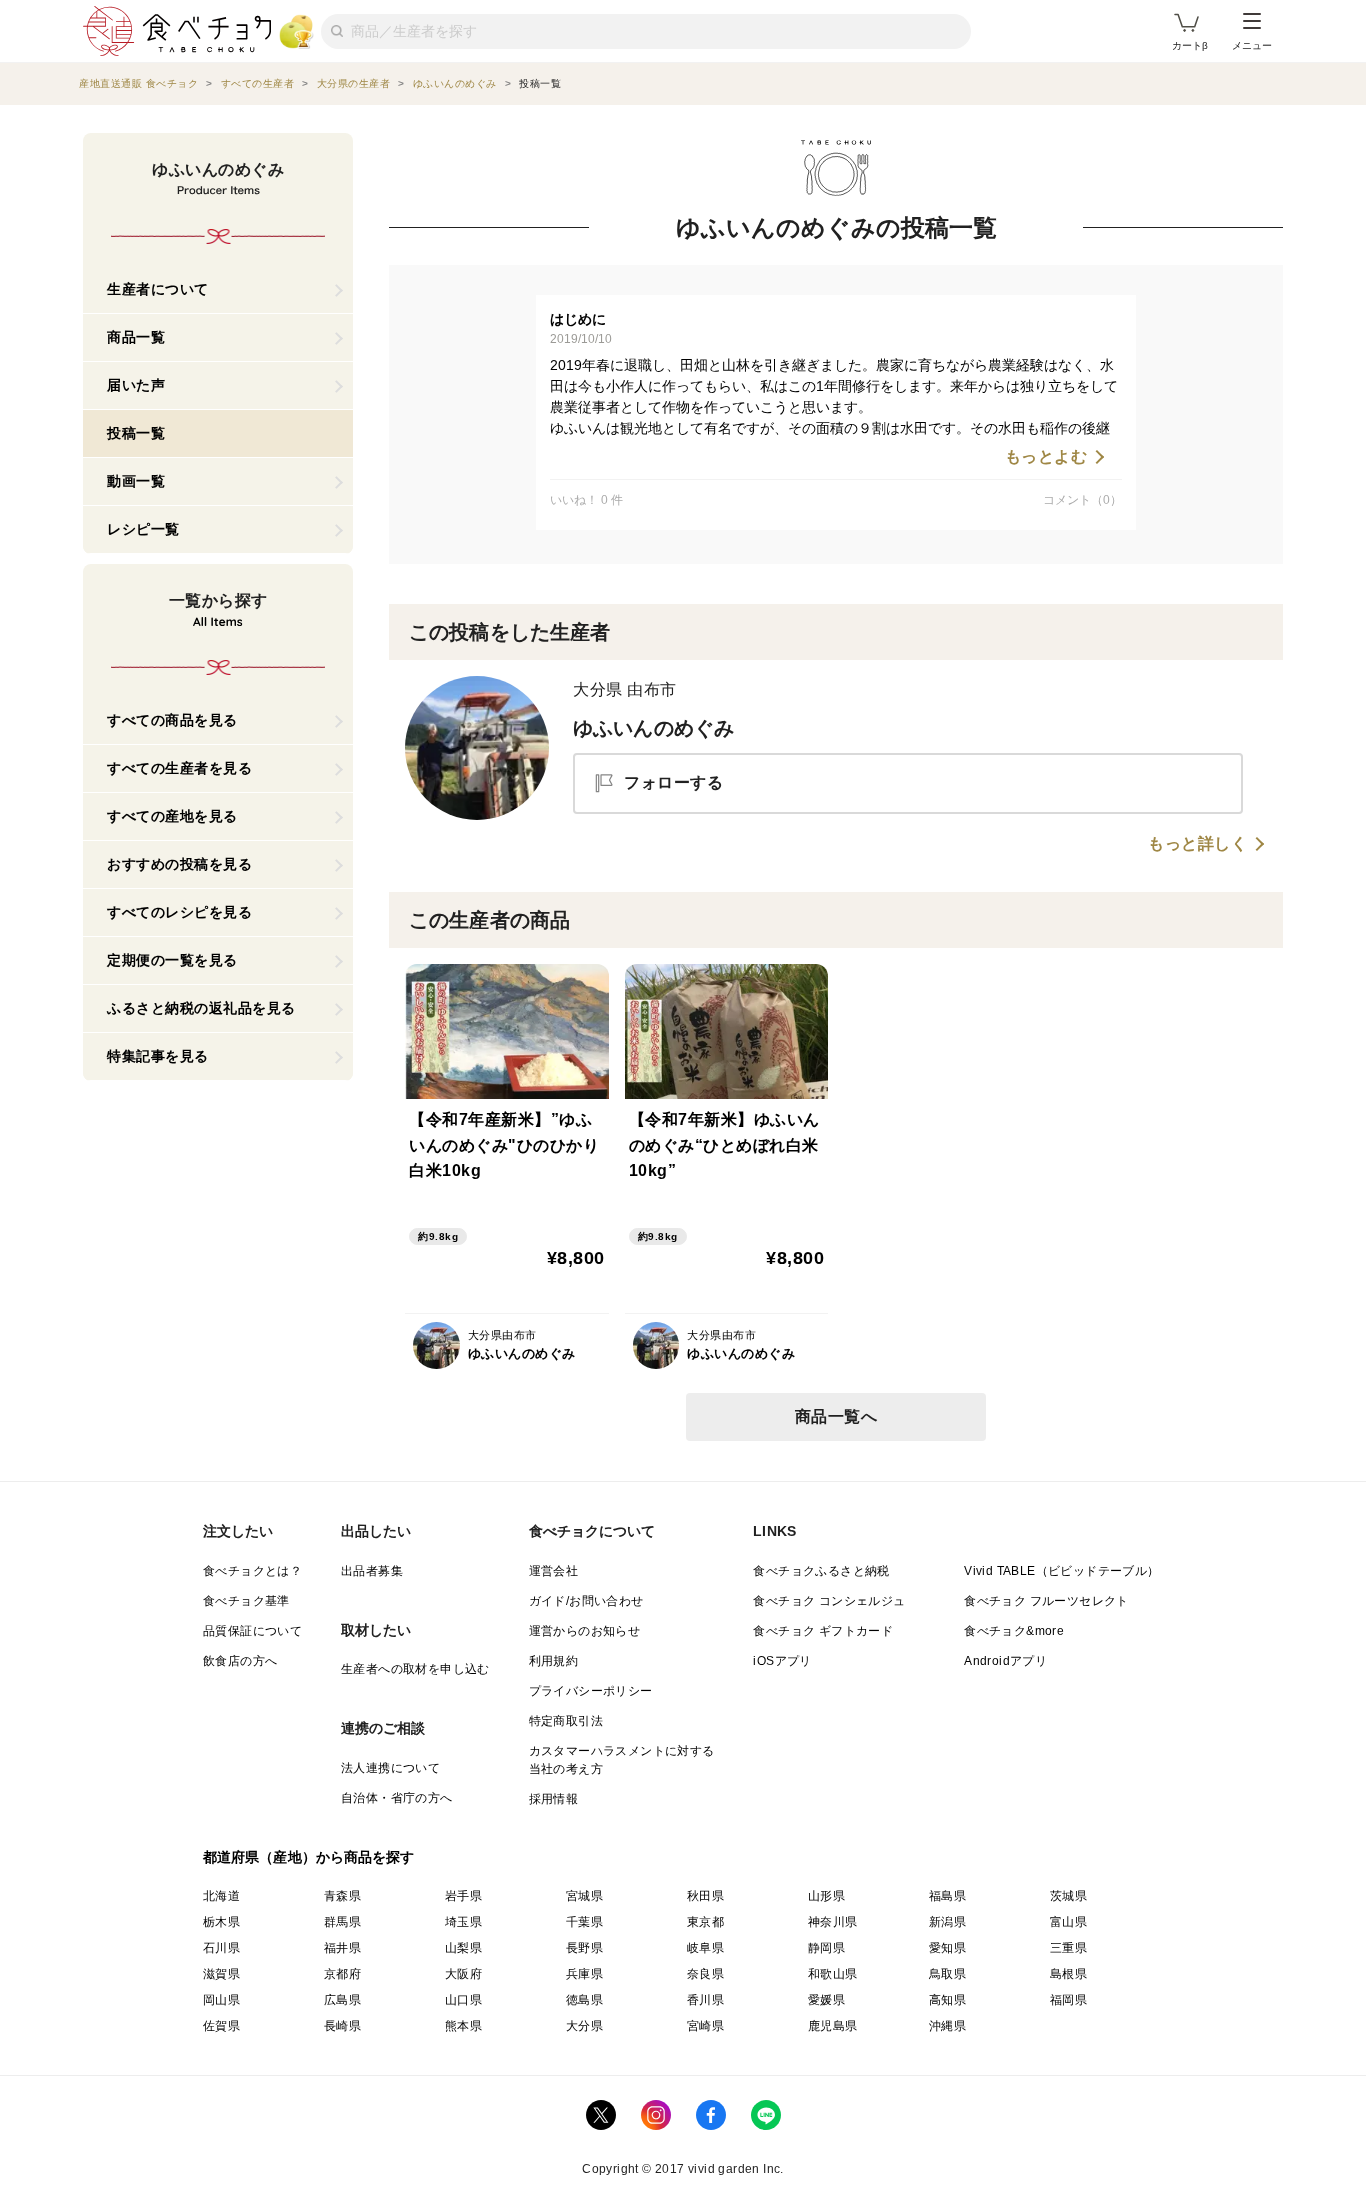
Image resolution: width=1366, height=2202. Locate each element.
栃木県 (221, 1922)
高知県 (947, 2000)
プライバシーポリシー (591, 1691)
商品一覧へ (836, 1416)
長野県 (584, 1948)
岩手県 (463, 1896)
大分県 (584, 2026)
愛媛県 (826, 2000)
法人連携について (390, 1768)
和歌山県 (833, 1974)
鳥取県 (947, 1974)
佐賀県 (221, 2026)
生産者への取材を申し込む (415, 1669)
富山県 (1068, 1922)
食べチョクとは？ (252, 1571)
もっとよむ (1046, 457)
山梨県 (463, 1948)
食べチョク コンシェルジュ (829, 1601)
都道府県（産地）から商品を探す (309, 1857)
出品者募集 (372, 1571)
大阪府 (463, 1974)
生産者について (158, 289)
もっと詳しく (1197, 844)
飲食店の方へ (240, 1661)
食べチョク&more (1014, 1631)
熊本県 (463, 2026)
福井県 (342, 1948)
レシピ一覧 (143, 529)
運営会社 (554, 1571)
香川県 (705, 2000)
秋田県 (705, 1896)
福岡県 (1068, 2000)
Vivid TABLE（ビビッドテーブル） (1061, 1571)
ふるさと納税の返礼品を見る (201, 1008)
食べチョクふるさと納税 (821, 1571)
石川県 (221, 1948)
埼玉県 (463, 1922)
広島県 (342, 2000)
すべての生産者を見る (179, 768)
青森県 (342, 1896)
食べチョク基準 (246, 1601)
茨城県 (1068, 1896)
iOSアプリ (782, 1661)
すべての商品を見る (172, 720)
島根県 (1068, 1974)
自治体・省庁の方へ (397, 1798)
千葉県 (584, 1922)
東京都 (705, 1922)
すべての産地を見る (172, 816)
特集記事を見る (158, 1056)
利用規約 (554, 1661)
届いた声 (136, 385)
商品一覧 (136, 337)
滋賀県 (221, 1974)
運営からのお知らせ (585, 1631)
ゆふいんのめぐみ (653, 728)
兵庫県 (584, 1974)
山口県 (463, 2000)
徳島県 (584, 2000)
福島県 (947, 1896)
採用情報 (554, 1799)
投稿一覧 (136, 433)
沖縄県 (947, 2026)
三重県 (1068, 1948)
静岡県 (826, 1948)
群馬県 (342, 1922)
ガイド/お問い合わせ (586, 1601)
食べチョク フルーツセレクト (1046, 1601)
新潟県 (947, 1922)
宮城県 (584, 1896)
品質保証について (252, 1631)
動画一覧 (136, 481)
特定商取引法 (566, 1721)
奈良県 (705, 1974)
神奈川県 (833, 1922)
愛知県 (947, 1948)
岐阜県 (705, 1948)
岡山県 (221, 2000)
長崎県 (342, 2026)
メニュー (1252, 45)
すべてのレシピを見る (179, 912)
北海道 (221, 1896)
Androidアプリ (1005, 1661)
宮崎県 (705, 2026)
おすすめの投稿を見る (179, 864)
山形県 (826, 1896)
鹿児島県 (833, 2026)
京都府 (342, 1974)
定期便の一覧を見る (172, 960)
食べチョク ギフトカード (823, 1631)
